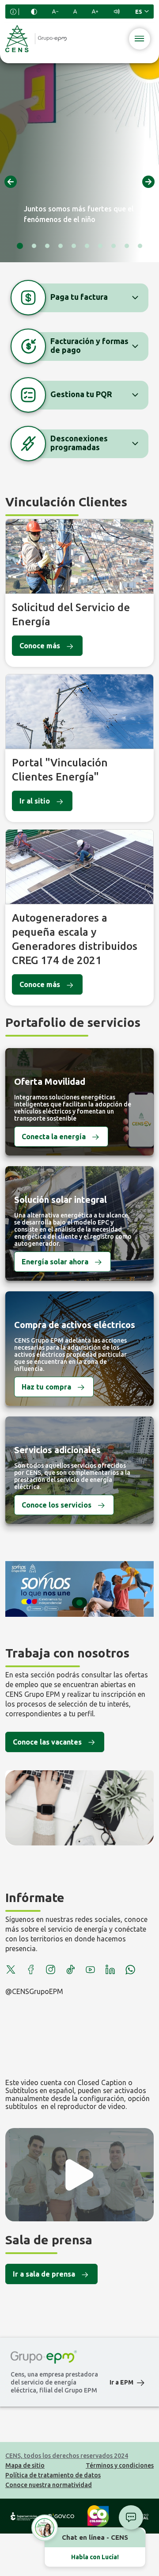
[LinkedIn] (110, 1970)
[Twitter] (11, 1970)
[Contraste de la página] (34, 12)
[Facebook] (31, 1970)
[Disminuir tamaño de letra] (55, 11)
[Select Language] (142, 11)
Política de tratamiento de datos (53, 2475)
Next (148, 182)
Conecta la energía (54, 1137)
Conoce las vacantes (47, 1742)
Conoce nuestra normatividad (49, 2485)
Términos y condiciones (120, 2465)
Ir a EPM (121, 2382)
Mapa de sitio (25, 2465)
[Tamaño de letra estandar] (75, 11)
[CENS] (36, 39)
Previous (11, 182)
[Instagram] (51, 1970)
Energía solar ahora (55, 1262)
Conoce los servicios (57, 1505)
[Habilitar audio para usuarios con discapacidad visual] (117, 11)
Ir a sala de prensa (44, 2274)
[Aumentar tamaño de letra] (95, 11)
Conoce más (40, 646)
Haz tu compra (46, 1387)
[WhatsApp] (130, 1970)
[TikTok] (70, 1970)
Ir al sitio (35, 801)
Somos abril (79, 1589)
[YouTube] (90, 1970)
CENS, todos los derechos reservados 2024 (67, 2456)
